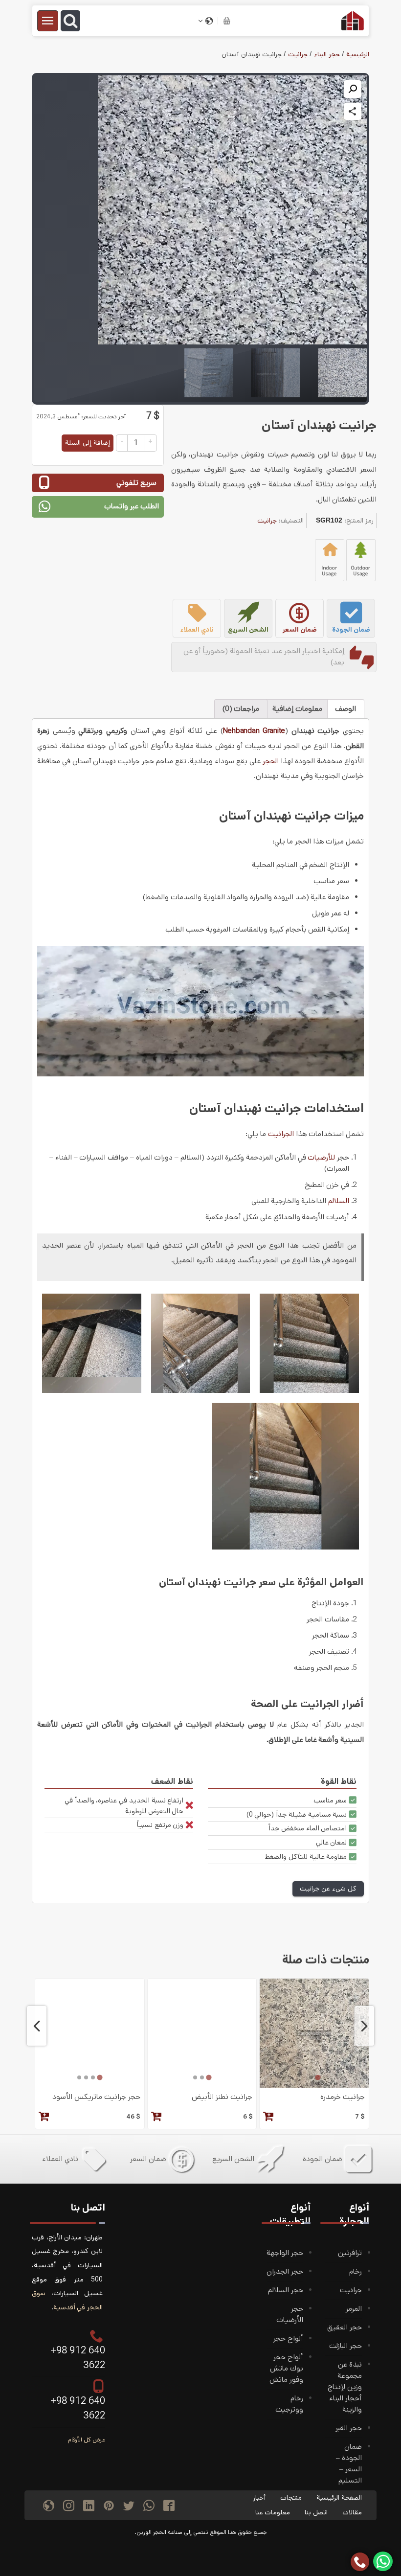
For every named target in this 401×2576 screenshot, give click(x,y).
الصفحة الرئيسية (339, 2498)
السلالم (339, 1201)
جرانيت (298, 54)
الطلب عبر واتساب (132, 506)
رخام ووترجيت (289, 2404)
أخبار (259, 2498)
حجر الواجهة (285, 2253)
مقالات (352, 2512)
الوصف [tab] (345, 709)
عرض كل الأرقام (87, 2440)
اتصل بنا (316, 2512)
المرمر (354, 2309)
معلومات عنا (273, 2512)
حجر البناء (327, 54)
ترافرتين (350, 2253)
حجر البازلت (345, 2346)
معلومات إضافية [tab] (297, 709)
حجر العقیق (345, 2327)
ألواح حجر (288, 2339)
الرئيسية (358, 54)
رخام (356, 2272)
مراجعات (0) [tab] (241, 709)
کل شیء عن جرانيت (328, 1889)
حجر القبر (349, 2428)
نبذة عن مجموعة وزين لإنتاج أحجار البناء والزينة (345, 2387)
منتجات (291, 2498)
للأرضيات (321, 1158)
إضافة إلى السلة (88, 443)
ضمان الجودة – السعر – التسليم (349, 2464)
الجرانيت (281, 1134)
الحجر (271, 761)
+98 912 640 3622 (78, 2358)
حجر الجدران (285, 2272)
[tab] (318, 2077)
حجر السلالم (286, 2290)
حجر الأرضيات (290, 2314)
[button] (353, 89)
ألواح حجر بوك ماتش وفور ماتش (286, 2369)
